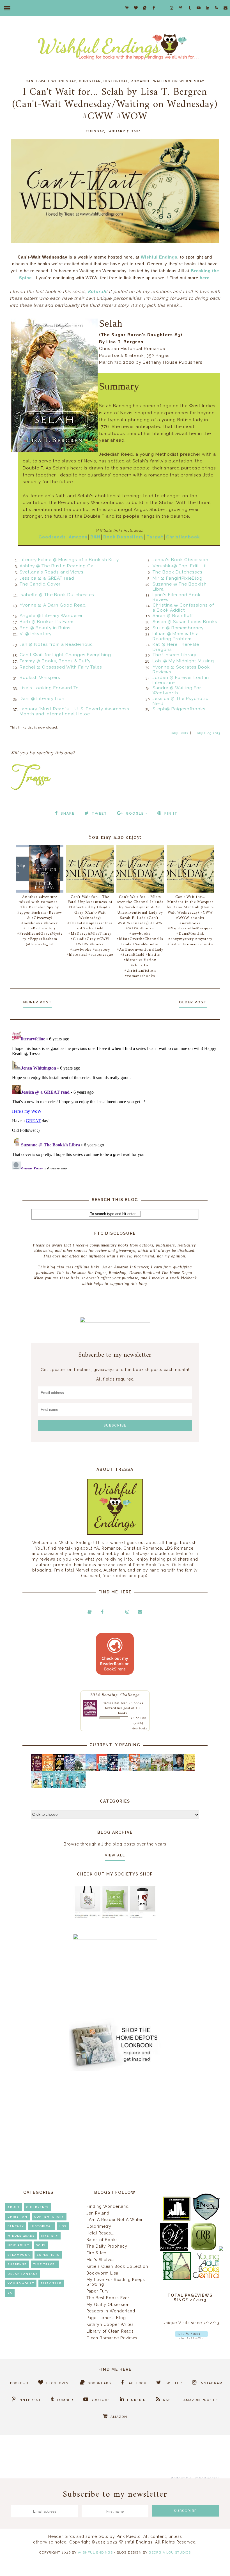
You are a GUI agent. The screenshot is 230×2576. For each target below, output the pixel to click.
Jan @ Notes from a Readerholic (56, 644)
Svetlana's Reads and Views (52, 572)
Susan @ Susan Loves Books (185, 622)
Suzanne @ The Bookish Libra (180, 587)
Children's (37, 2207)
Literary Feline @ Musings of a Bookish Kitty (69, 560)
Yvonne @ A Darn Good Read (53, 605)
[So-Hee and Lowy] (38, 1787)
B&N (95, 537)
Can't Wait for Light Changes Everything (65, 655)
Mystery (50, 2236)
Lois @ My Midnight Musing (183, 661)
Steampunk (19, 2255)
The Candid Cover (40, 584)
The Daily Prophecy (107, 2246)
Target (155, 537)
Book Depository (123, 537)
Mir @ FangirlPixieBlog (178, 578)
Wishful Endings (159, 257)
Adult (14, 2207)
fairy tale (51, 2283)
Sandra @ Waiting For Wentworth (177, 690)
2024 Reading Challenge (115, 1694)
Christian (90, 81)
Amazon (78, 537)
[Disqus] (115, 1099)
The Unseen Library (174, 655)
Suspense (17, 2264)
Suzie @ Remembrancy (178, 628)
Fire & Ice (96, 2253)
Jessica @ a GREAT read (47, 578)
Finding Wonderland (108, 2206)
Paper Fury (98, 2291)
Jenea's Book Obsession (180, 560)
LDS (63, 2226)
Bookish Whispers (40, 678)
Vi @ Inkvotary (36, 634)
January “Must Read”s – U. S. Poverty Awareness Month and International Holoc (74, 711)
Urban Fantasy (23, 2274)
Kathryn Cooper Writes (110, 2324)
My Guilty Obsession (108, 2305)
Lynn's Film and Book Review (177, 597)
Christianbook (183, 537)
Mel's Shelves (101, 2260)
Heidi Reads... (100, 2233)
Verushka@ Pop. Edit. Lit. (180, 566)
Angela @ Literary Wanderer (51, 616)
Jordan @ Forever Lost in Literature (181, 680)
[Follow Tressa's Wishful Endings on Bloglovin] (191, 2337)
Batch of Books (102, 2240)
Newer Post (38, 1002)
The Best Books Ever (108, 2298)
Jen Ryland (98, 2213)
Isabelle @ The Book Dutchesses (57, 595)
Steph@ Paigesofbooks (179, 709)
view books (139, 1728)
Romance (141, 81)
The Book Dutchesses (178, 572)
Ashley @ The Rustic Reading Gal (57, 566)
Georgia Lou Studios (170, 2552)
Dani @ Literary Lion (42, 699)
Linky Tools (178, 733)
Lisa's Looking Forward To (49, 688)
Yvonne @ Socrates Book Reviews (181, 670)
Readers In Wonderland (111, 2311)
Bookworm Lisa (102, 2273)
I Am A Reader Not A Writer (115, 2220)
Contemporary (49, 2217)
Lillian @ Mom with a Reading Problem (176, 636)
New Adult (19, 2245)
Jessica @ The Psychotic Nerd (180, 701)
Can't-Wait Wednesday (51, 81)
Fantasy (16, 2226)
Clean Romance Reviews (112, 2338)
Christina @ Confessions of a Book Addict (183, 608)
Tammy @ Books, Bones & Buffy (55, 661)
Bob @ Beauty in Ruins (45, 628)
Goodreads (52, 537)
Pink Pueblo (129, 2536)
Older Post (193, 1002)
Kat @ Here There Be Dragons (176, 647)
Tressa (108, 1703)
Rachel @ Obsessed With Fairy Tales (61, 667)
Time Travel (45, 2264)
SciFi (41, 2245)
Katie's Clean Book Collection (117, 2266)
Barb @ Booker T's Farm (47, 622)
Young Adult (21, 2283)
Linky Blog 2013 (207, 733)
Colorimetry (99, 2226)
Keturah (97, 292)
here (205, 278)
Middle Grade (21, 2236)
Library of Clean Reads (110, 2331)
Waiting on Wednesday (179, 81)
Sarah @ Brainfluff (173, 616)
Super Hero (48, 2255)
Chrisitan (18, 2217)
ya (10, 2293)
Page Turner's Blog (106, 2318)
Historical (116, 81)
